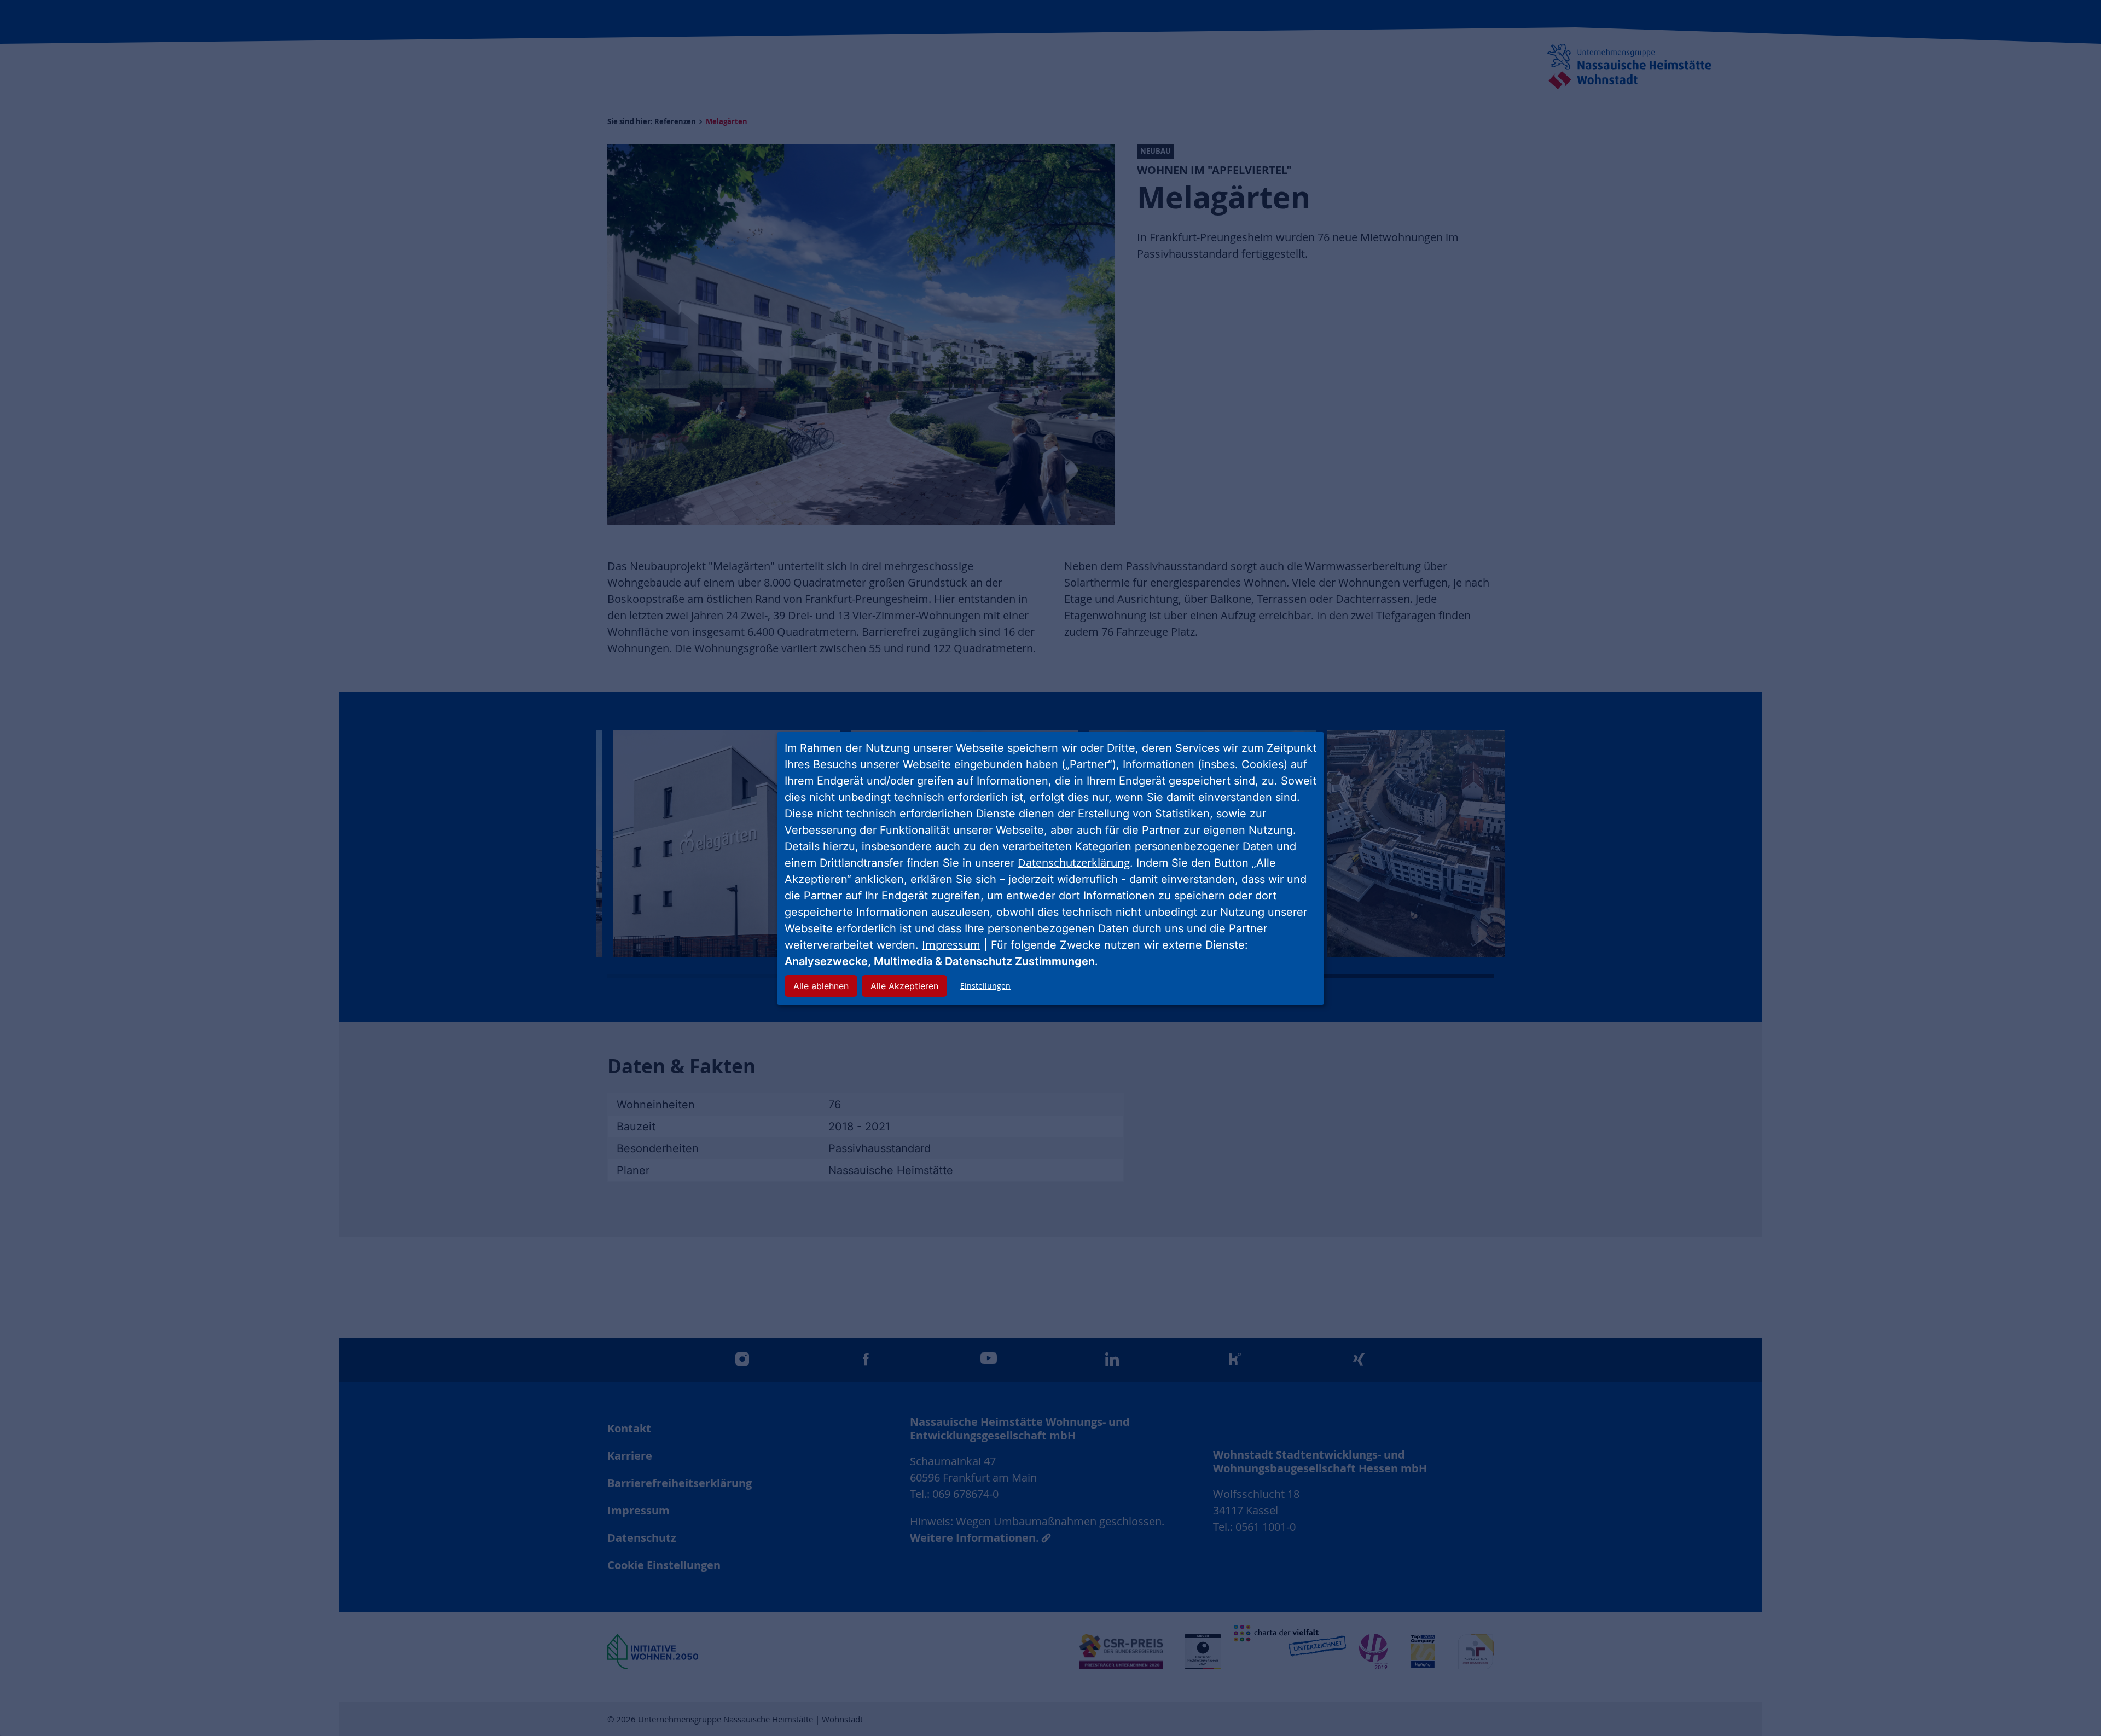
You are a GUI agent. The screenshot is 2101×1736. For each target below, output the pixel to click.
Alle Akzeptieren (904, 986)
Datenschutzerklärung (1074, 863)
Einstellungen (985, 986)
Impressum (951, 945)
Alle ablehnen (821, 986)
